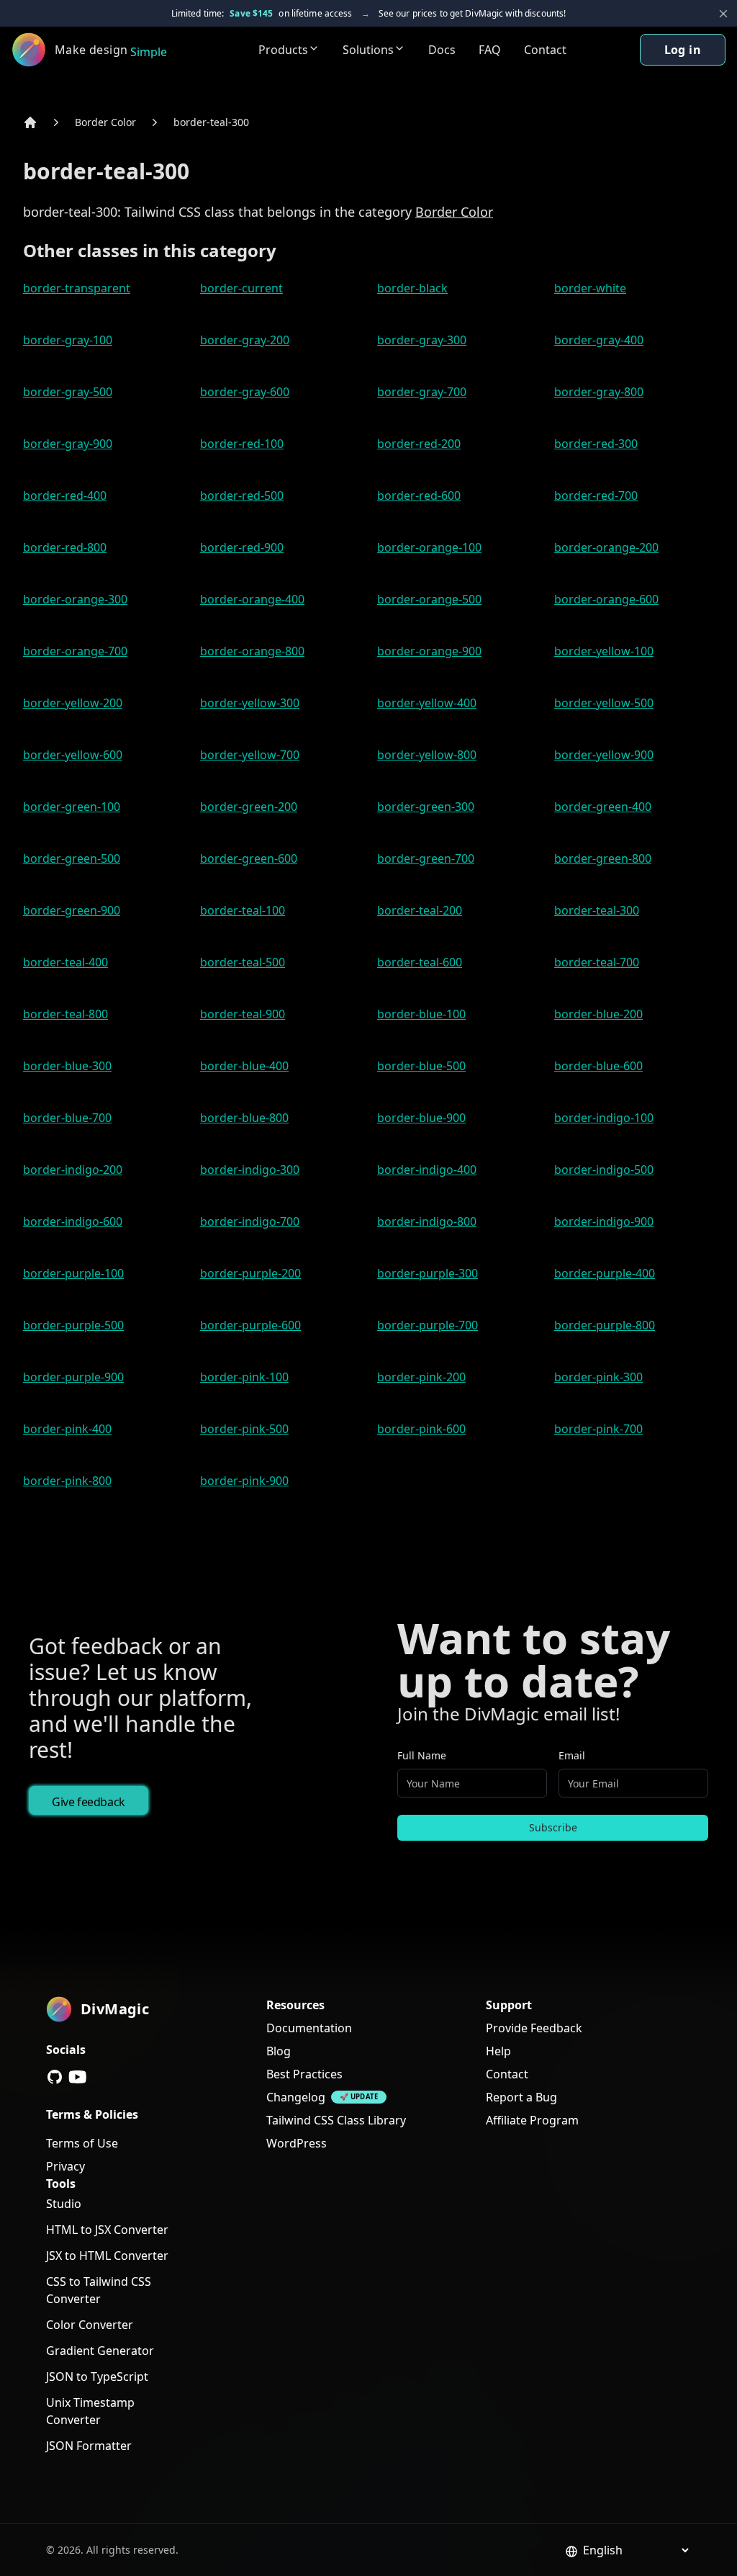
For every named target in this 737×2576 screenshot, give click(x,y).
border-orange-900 (429, 651)
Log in (683, 50)
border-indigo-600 (73, 1221)
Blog (279, 2051)
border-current (241, 288)
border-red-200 (419, 444)
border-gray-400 (599, 340)
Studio (64, 2204)
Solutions (368, 50)
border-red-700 (596, 495)
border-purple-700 (428, 1325)
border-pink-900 (244, 1481)
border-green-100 (72, 807)
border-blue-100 (421, 1014)
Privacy (65, 2166)
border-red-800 (65, 547)
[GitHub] (55, 2077)
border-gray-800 (599, 392)
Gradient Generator (100, 2351)
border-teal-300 (211, 122)
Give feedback (89, 1802)
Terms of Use (82, 2143)
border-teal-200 (420, 910)
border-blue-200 (598, 1014)
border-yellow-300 (250, 703)
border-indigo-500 (604, 1170)
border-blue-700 (67, 1118)
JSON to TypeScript (97, 2377)
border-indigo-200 (73, 1170)
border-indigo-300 (250, 1170)
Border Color (105, 122)
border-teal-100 (243, 910)
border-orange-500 (429, 599)
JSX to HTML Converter (107, 2256)
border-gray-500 (68, 392)
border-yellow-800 (427, 755)
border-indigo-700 (250, 1221)
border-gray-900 (68, 444)
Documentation (309, 2028)
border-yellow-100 (604, 651)
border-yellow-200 (73, 703)
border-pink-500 (244, 1429)
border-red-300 (596, 444)
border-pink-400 (67, 1429)
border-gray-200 (245, 340)
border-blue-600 (598, 1066)
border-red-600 (419, 495)
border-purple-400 (605, 1273)
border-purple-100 (73, 1273)
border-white (590, 288)
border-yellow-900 (604, 755)
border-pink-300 (598, 1377)
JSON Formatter (89, 2446)
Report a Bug (521, 2097)
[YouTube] (78, 2077)
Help (498, 2051)
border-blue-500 (421, 1066)
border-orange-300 (75, 599)
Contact (545, 50)
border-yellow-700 (250, 755)
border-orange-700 (75, 651)
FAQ (490, 50)
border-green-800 (603, 858)
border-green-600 (249, 858)
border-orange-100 (429, 547)
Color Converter (90, 2325)
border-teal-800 (65, 1014)
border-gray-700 (422, 392)
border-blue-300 (67, 1066)
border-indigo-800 (427, 1221)
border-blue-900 (421, 1118)
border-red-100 (242, 444)
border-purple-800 (605, 1325)
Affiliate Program (532, 2120)
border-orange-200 (606, 547)
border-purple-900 (73, 1377)
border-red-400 (65, 495)
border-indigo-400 (427, 1170)
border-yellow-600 (73, 755)
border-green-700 (426, 858)
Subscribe (553, 1827)
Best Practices (304, 2074)
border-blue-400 (244, 1066)
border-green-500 (72, 858)
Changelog (296, 2097)
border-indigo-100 (604, 1118)
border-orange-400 (252, 599)
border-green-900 (72, 910)
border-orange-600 (606, 599)
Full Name (422, 1755)
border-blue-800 (244, 1118)
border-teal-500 (243, 962)
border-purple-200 (250, 1273)
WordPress (297, 2143)
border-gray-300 (422, 340)
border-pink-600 (421, 1429)
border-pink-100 (244, 1377)
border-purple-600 (250, 1325)
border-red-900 (242, 547)
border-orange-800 (252, 651)
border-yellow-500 (604, 703)
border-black (412, 288)
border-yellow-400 (427, 703)
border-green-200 (249, 807)
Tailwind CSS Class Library (336, 2120)
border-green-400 (603, 807)
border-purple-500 (73, 1325)
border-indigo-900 (604, 1221)
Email (572, 1755)
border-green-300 (426, 807)
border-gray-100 (68, 340)
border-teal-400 (65, 962)
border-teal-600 (420, 962)
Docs (442, 50)
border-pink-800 (67, 1481)
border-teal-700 (597, 962)
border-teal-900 (243, 1014)
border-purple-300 (428, 1273)
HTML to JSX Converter (107, 2230)
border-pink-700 (598, 1429)
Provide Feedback (534, 2028)
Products (283, 50)
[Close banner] (723, 14)
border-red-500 (242, 495)
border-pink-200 (421, 1377)
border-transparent (77, 288)
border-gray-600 (245, 392)
